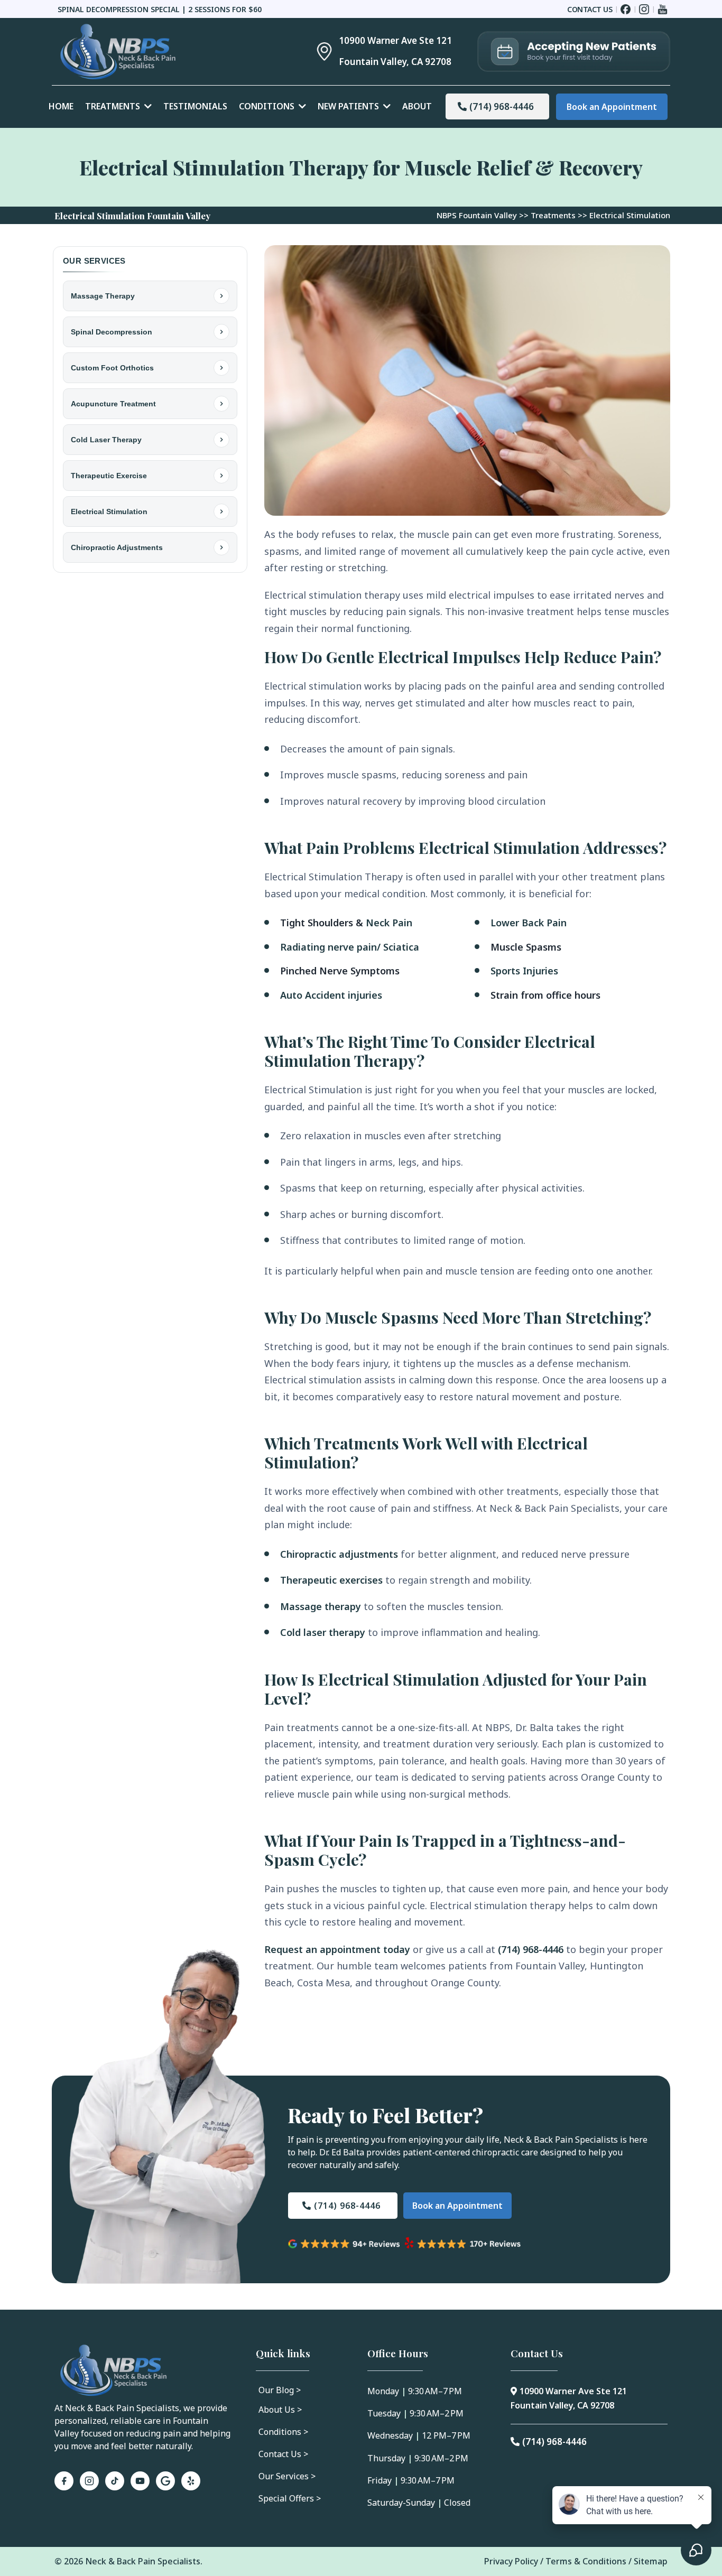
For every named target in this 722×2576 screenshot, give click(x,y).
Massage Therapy (103, 296)
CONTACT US (590, 9)
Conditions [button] (268, 106)
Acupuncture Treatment (113, 404)
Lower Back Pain (529, 923)
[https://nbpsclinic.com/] (169, 52)
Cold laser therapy (323, 1632)
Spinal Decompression (112, 332)
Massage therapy (321, 1606)
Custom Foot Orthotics (112, 368)
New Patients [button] (349, 106)
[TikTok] (115, 2481)
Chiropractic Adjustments (117, 547)
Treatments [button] (114, 106)
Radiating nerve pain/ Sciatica (350, 947)
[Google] (165, 2481)
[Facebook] (64, 2481)
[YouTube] (140, 2481)
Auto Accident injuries (331, 995)
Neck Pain (389, 923)
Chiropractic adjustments (339, 1554)
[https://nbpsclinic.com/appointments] (574, 52)
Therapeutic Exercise (109, 476)
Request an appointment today (337, 1949)
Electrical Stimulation (109, 512)
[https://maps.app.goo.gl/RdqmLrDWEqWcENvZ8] (314, 52)
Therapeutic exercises (331, 1580)
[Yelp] (191, 2481)
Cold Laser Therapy (106, 440)
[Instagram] (89, 2481)
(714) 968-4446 (531, 1949)
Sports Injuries (524, 971)
